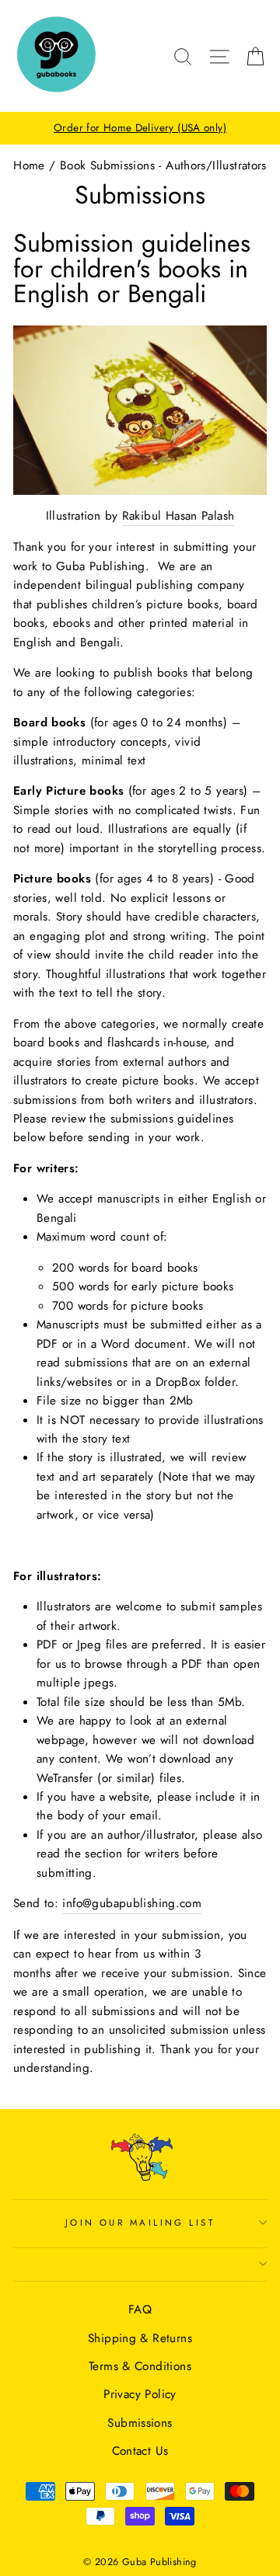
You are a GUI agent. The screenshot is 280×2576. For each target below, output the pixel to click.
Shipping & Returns (140, 2338)
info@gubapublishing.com (132, 1903)
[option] (140, 128)
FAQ (140, 2310)
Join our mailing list (140, 2223)
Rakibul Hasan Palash (178, 516)
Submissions (140, 2423)
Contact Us (140, 2451)
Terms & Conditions (140, 2366)
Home (29, 165)
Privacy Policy (140, 2394)
